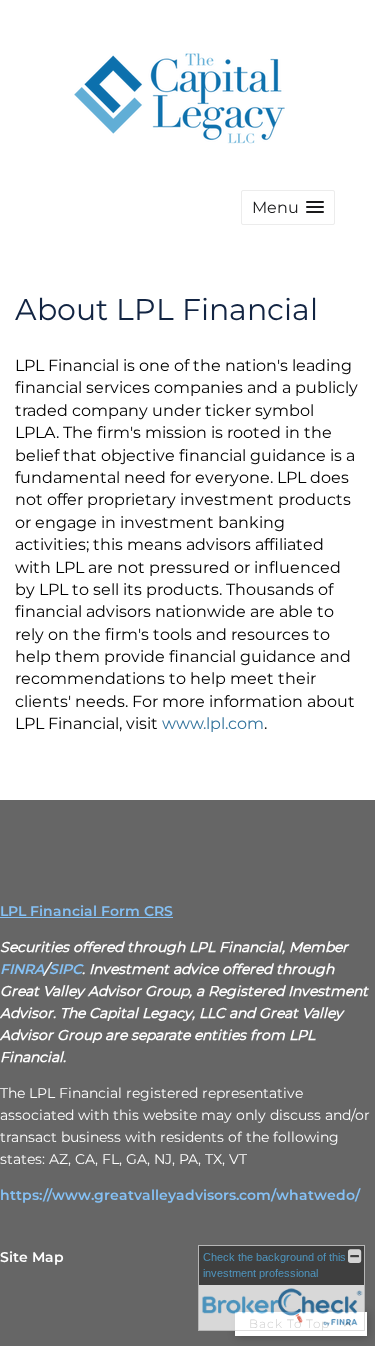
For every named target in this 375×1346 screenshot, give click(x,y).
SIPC (65, 969)
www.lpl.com (213, 723)
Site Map (32, 1257)
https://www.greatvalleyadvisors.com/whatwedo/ (180, 1195)
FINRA (22, 969)
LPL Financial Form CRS (86, 911)
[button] (288, 207)
